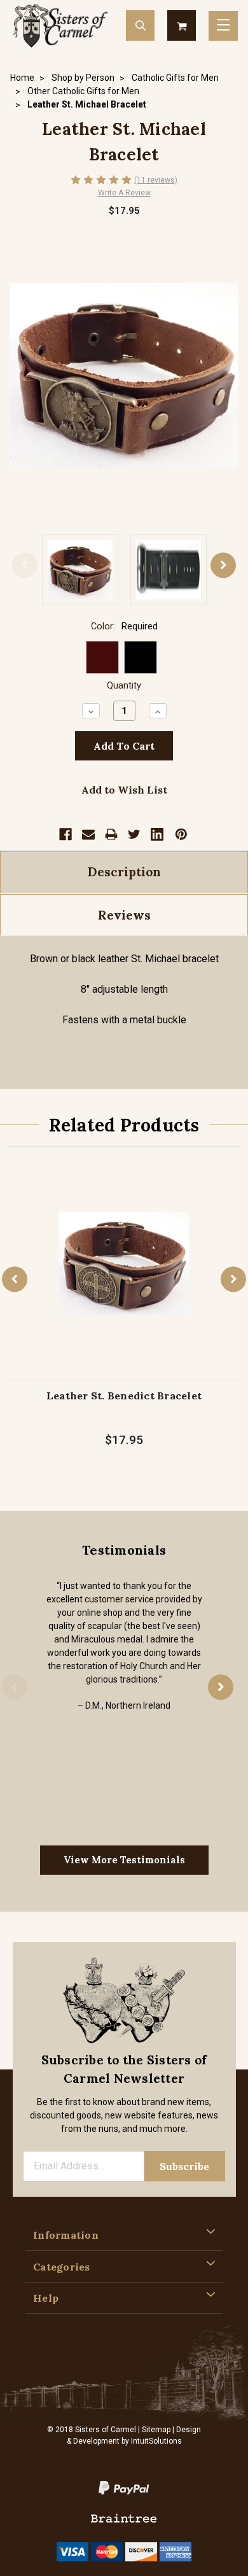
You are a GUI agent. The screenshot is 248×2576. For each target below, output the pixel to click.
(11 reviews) (156, 180)
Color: (124, 626)
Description (124, 872)
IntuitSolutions (156, 2441)
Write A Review (124, 193)
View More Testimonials (124, 1860)
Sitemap (156, 2430)
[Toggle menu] (223, 26)
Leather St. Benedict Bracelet (124, 1396)
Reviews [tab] (124, 915)
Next (223, 566)
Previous (25, 566)
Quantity (124, 686)
